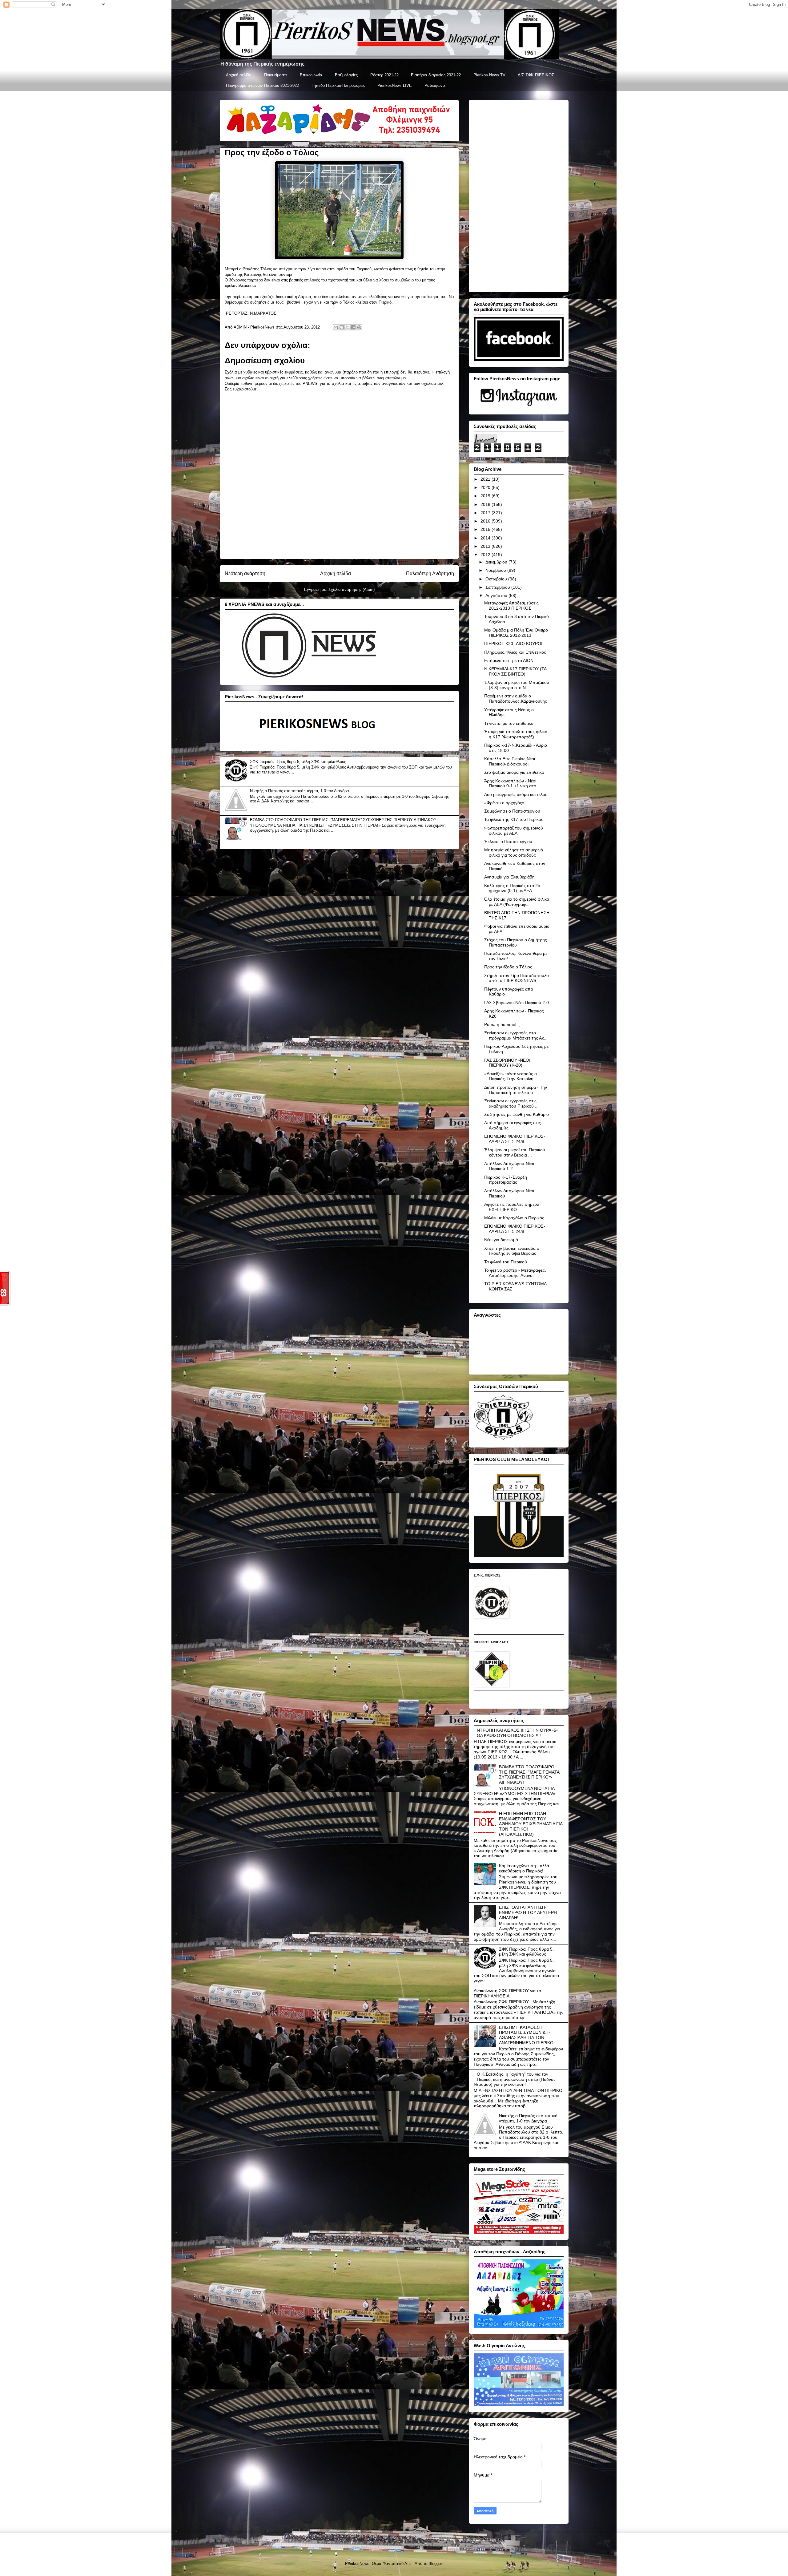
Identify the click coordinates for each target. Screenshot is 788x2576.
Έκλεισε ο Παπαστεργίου (508, 842)
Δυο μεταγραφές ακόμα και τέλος (516, 794)
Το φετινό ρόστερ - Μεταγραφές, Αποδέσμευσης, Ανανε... (515, 1273)
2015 (486, 529)
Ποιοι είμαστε (276, 75)
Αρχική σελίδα (239, 75)
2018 (486, 504)
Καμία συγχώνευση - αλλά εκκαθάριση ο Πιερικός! (524, 1868)
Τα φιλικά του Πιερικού (506, 1262)
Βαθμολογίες (346, 75)
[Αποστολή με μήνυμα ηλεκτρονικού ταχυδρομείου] (336, 327)
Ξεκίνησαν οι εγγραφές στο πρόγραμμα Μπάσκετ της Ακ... (516, 1035)
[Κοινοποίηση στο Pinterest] (359, 327)
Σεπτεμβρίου (498, 587)
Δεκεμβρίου (497, 562)
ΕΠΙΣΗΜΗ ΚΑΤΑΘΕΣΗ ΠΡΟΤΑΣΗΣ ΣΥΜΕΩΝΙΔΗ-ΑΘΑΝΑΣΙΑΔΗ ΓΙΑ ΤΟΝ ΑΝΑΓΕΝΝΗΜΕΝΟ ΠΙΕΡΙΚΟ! (527, 2035)
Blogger (435, 2564)
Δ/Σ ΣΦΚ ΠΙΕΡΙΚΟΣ (536, 75)
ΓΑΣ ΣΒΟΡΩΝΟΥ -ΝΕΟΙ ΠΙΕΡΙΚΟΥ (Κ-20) (507, 1063)
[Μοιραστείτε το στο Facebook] (353, 327)
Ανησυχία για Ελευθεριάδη (509, 877)
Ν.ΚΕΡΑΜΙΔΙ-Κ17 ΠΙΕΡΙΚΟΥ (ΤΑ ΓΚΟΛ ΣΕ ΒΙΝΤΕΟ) (515, 671)
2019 (486, 496)
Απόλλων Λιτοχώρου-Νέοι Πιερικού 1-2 (509, 1166)
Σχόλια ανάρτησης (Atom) (352, 589)
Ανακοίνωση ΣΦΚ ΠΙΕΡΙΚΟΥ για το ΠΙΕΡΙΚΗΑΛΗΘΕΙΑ (507, 1993)
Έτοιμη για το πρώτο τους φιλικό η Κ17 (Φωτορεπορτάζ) (516, 734)
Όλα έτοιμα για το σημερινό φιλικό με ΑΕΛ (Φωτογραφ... (517, 902)
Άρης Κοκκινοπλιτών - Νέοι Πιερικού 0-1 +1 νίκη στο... (512, 783)
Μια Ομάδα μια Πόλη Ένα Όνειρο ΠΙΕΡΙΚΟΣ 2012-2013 (516, 633)
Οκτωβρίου (497, 579)
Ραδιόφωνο (435, 85)
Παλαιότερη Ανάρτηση (430, 573)
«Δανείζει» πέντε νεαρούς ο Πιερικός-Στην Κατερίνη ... (511, 1076)
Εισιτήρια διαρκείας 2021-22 (436, 75)
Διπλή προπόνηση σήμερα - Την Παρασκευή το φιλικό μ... (516, 1090)
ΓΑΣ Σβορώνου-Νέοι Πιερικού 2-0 (517, 1003)
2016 (486, 521)
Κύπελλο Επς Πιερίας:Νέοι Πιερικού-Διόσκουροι (510, 761)
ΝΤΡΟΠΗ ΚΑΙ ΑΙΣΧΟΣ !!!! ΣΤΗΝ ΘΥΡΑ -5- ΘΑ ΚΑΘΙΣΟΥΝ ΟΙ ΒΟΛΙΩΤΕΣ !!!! (517, 1733)
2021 (486, 479)
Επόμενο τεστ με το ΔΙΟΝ (509, 660)
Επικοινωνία (311, 75)
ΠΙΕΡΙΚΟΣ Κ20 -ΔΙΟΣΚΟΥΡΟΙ (513, 644)
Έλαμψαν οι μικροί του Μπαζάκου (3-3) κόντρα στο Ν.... (517, 685)
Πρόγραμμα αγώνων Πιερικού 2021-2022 (262, 85)
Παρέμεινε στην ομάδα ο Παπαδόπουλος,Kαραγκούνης (516, 699)
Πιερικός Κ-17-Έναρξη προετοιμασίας (506, 1180)
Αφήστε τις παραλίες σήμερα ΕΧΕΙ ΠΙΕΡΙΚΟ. (512, 1207)
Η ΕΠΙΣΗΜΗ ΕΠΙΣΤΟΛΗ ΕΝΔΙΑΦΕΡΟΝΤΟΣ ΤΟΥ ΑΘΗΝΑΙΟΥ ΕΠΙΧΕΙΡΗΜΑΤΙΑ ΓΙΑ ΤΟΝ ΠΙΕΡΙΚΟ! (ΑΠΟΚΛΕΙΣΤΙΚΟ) (531, 1824)
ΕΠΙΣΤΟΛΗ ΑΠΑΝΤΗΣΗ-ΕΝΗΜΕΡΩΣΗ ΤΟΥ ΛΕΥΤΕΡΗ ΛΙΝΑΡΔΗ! (528, 1912)
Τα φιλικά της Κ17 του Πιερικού (514, 819)
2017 (486, 513)
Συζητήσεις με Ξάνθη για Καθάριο (517, 1114)
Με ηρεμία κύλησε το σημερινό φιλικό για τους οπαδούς (514, 852)
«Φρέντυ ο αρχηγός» (504, 803)
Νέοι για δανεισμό (501, 1240)
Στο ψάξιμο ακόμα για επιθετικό (514, 772)
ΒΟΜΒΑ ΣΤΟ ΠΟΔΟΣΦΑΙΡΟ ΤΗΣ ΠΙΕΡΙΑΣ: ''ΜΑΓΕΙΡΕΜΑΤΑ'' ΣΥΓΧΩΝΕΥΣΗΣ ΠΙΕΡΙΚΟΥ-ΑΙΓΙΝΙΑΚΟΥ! (344, 820)
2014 (486, 538)
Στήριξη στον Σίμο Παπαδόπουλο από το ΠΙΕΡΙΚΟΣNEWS (517, 978)
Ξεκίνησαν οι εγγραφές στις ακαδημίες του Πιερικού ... (511, 1103)
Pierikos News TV (489, 75)
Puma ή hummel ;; (502, 1024)
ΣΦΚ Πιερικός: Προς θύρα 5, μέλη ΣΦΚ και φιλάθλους (298, 762)
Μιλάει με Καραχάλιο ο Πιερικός (514, 1218)
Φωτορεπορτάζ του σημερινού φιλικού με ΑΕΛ (514, 831)
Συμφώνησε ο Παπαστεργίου (512, 811)
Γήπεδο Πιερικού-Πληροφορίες (338, 85)
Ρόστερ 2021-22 (384, 75)
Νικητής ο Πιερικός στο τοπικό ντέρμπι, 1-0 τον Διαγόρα (300, 791)
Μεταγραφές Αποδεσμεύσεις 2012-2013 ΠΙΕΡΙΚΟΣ (511, 606)
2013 (486, 546)
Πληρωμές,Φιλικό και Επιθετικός (515, 652)
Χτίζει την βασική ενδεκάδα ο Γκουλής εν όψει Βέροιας (512, 1251)
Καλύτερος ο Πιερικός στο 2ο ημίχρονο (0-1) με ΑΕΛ (512, 888)
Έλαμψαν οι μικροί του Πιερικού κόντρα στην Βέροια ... (515, 1152)
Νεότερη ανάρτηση (245, 573)
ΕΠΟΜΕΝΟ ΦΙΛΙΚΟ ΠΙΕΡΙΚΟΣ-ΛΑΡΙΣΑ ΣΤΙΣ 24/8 (515, 1139)
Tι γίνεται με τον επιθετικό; (509, 723)
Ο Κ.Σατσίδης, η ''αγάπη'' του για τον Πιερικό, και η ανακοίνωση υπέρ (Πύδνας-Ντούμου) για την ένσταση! (516, 2079)
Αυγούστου (497, 596)
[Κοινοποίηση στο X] (348, 327)
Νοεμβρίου (496, 570)
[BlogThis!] (342, 327)
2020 (486, 487)
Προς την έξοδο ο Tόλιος (508, 967)
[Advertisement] (339, 545)
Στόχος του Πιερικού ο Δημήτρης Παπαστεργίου (516, 942)
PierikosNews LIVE (395, 85)
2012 (486, 555)
